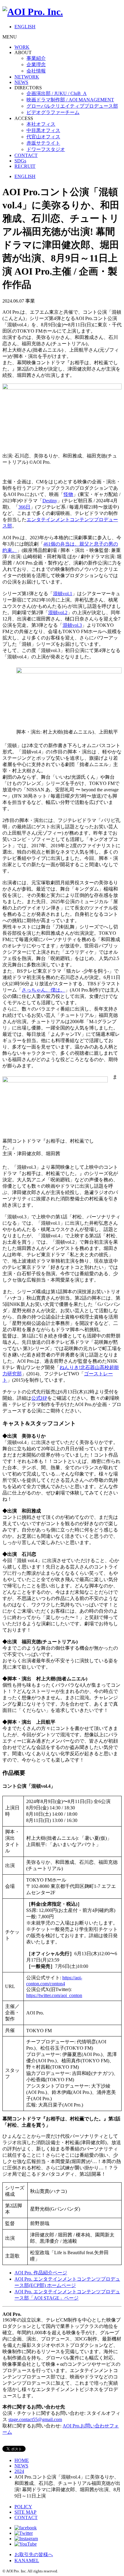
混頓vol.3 (72, 625)
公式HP (39, 1398)
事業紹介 (36, 58)
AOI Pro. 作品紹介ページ (41, 2273)
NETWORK (27, 77)
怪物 (68, 494)
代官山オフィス (43, 137)
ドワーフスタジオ (46, 149)
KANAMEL (27, 2561)
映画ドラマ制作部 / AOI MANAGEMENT (70, 100)
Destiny (50, 501)
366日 (24, 507)
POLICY (23, 2507)
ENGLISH (25, 27)
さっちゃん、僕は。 (43, 990)
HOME (22, 2460)
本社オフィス (41, 124)
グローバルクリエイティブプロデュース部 (72, 106)
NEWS (21, 82)
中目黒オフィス (43, 130)
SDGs (20, 161)
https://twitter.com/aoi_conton (54, 1995)
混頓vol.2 (58, 612)
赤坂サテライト (43, 143)
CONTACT (26, 155)
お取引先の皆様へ (34, 2554)
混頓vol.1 (63, 594)
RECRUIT (25, 166)
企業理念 (36, 65)
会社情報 (36, 71)
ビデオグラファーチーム (53, 112)
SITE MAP (25, 2512)
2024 (19, 2471)
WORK (22, 47)
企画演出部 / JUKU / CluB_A (57, 93)
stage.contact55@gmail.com (35, 2419)
